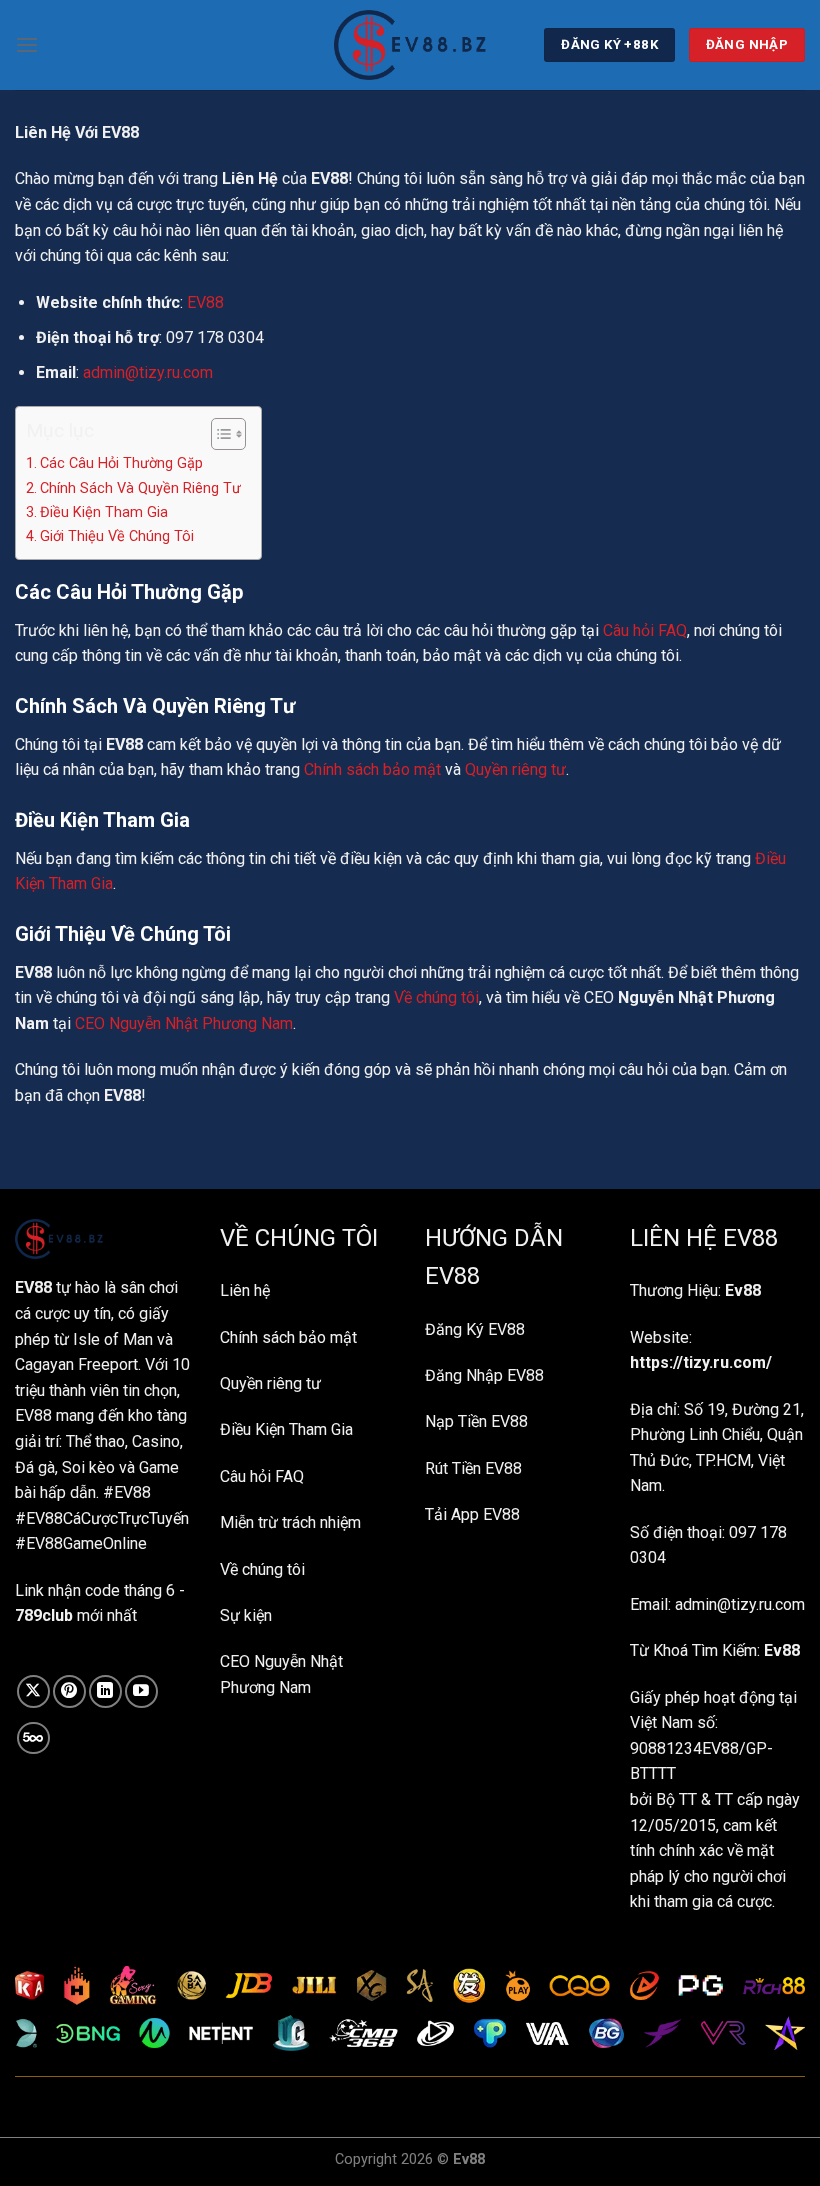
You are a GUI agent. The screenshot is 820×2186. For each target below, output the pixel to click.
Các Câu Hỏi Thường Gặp (121, 463)
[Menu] (27, 44)
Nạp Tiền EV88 (476, 1421)
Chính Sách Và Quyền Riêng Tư (140, 488)
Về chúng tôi (436, 997)
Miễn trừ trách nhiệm (290, 1522)
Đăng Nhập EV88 (484, 1375)
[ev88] (410, 45)
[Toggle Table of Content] (218, 434)
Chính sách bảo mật (372, 769)
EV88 (205, 302)
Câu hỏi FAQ (645, 630)
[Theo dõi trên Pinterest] (69, 1691)
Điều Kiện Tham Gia (104, 512)
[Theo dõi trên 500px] (33, 1738)
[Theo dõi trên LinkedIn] (105, 1691)
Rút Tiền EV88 (473, 1468)
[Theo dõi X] (33, 1691)
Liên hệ (245, 1290)
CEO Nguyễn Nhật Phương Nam (184, 1023)
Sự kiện (246, 1615)
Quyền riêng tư (515, 769)
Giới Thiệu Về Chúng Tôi (117, 536)
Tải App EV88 (472, 1514)
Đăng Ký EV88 (475, 1329)
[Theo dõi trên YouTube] (141, 1691)
